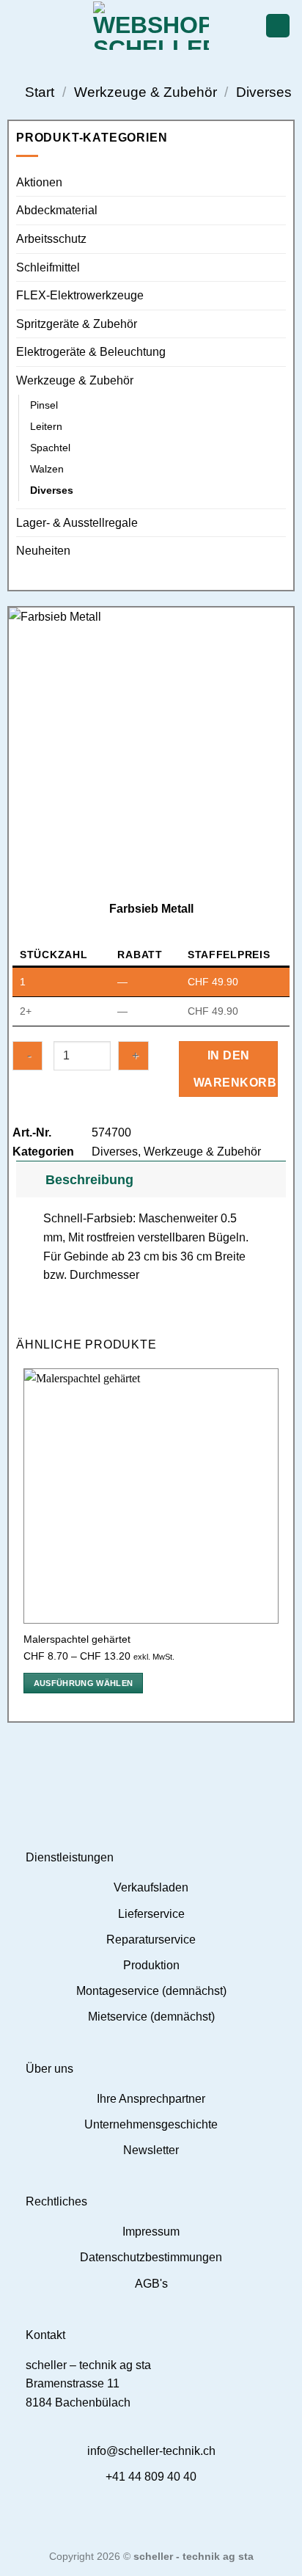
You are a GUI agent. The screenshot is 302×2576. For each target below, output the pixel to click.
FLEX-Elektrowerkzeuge (80, 295)
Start (40, 92)
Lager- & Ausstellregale (77, 523)
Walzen (47, 469)
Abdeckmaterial (57, 210)
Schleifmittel (48, 267)
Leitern (46, 426)
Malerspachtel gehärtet (77, 1639)
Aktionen (39, 182)
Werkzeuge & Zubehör (146, 92)
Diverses (264, 92)
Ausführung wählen (84, 1683)
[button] (20, 25)
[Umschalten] (30, 1179)
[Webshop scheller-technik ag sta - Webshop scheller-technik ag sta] (151, 26)
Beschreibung (89, 1180)
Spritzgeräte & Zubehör (77, 324)
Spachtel (50, 448)
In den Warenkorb (235, 1069)
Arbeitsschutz (51, 239)
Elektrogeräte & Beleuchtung (91, 352)
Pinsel (44, 405)
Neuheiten (43, 551)
